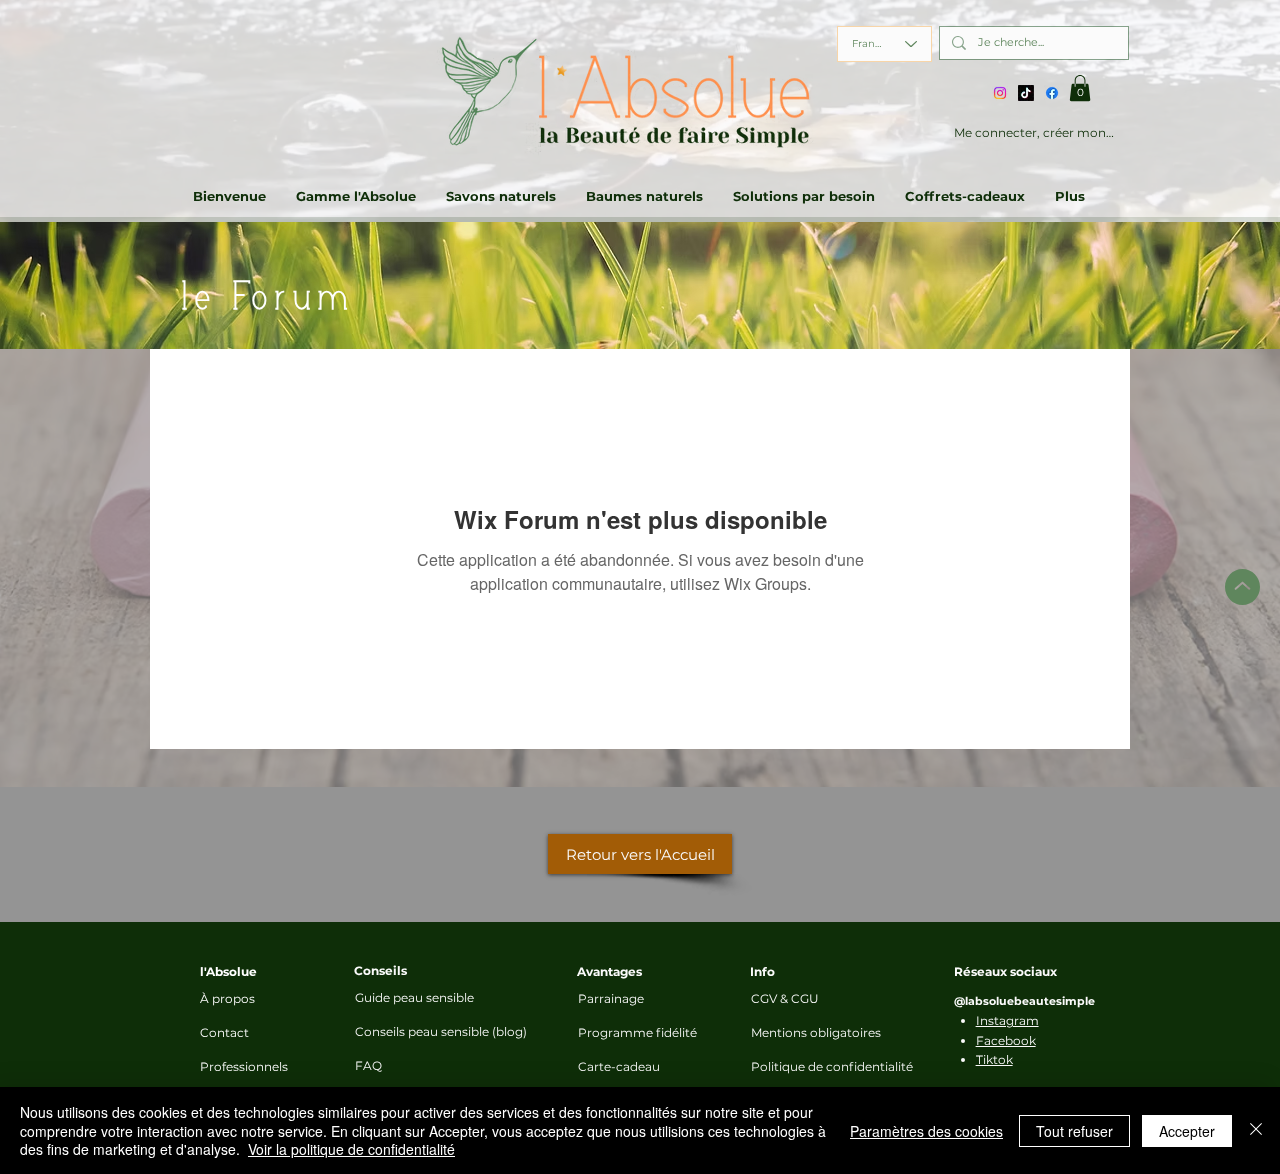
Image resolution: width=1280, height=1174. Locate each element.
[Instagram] (1000, 93)
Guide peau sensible (414, 997)
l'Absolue (228, 971)
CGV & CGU (785, 998)
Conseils (380, 970)
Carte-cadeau (619, 1066)
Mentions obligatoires (804, 1032)
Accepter (1187, 1131)
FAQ (368, 1065)
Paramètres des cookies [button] (926, 1131)
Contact (224, 1032)
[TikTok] (1026, 93)
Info (762, 971)
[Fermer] (1256, 1130)
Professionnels (244, 1066)
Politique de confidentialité (804, 1066)
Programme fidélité (631, 1032)
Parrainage (611, 998)
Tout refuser (1074, 1131)
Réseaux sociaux (1005, 971)
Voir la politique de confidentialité (351, 1149)
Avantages (609, 971)
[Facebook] (1052, 93)
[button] (1080, 88)
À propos (227, 998)
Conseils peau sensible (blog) (434, 1031)
